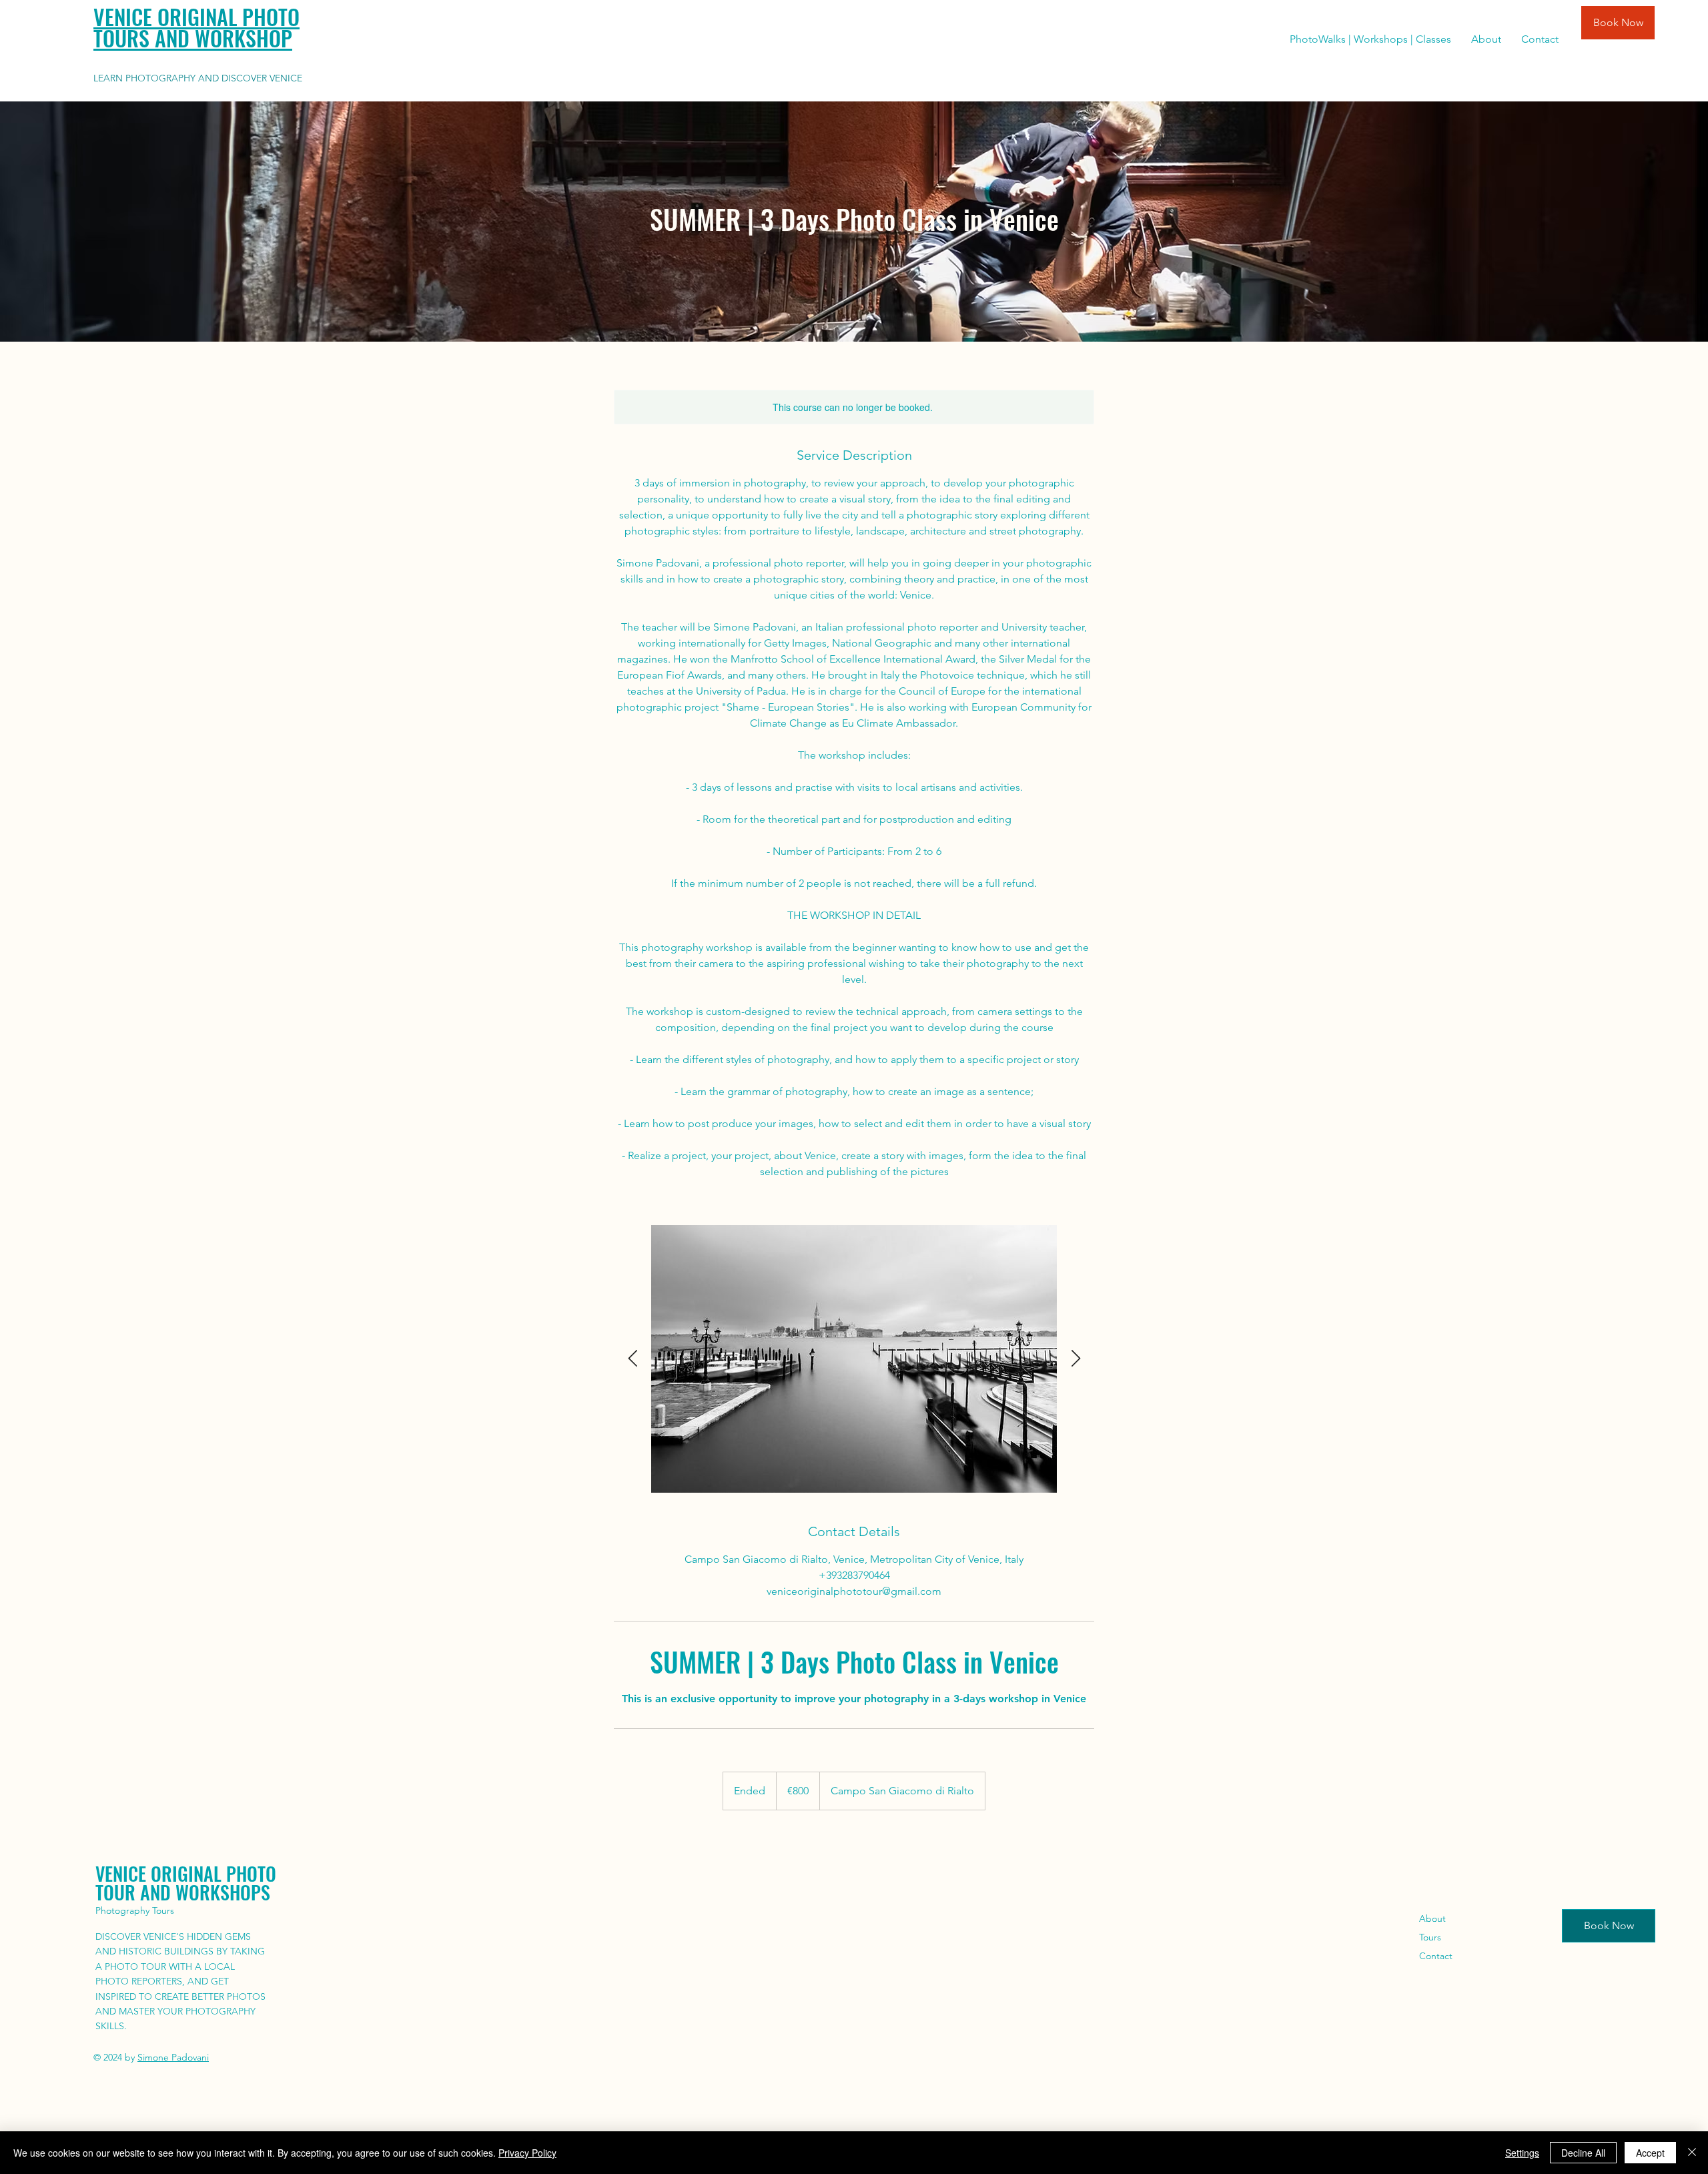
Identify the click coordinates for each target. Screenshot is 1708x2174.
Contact (1436, 1956)
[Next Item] (1076, 1359)
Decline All (1583, 2153)
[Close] (1692, 2153)
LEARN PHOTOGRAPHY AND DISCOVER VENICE (198, 78)
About (1432, 1918)
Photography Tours (135, 1910)
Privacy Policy (527, 2153)
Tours (1430, 1937)
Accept (1650, 2153)
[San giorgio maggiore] (854, 1359)
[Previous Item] (632, 1359)
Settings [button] (1522, 2153)
